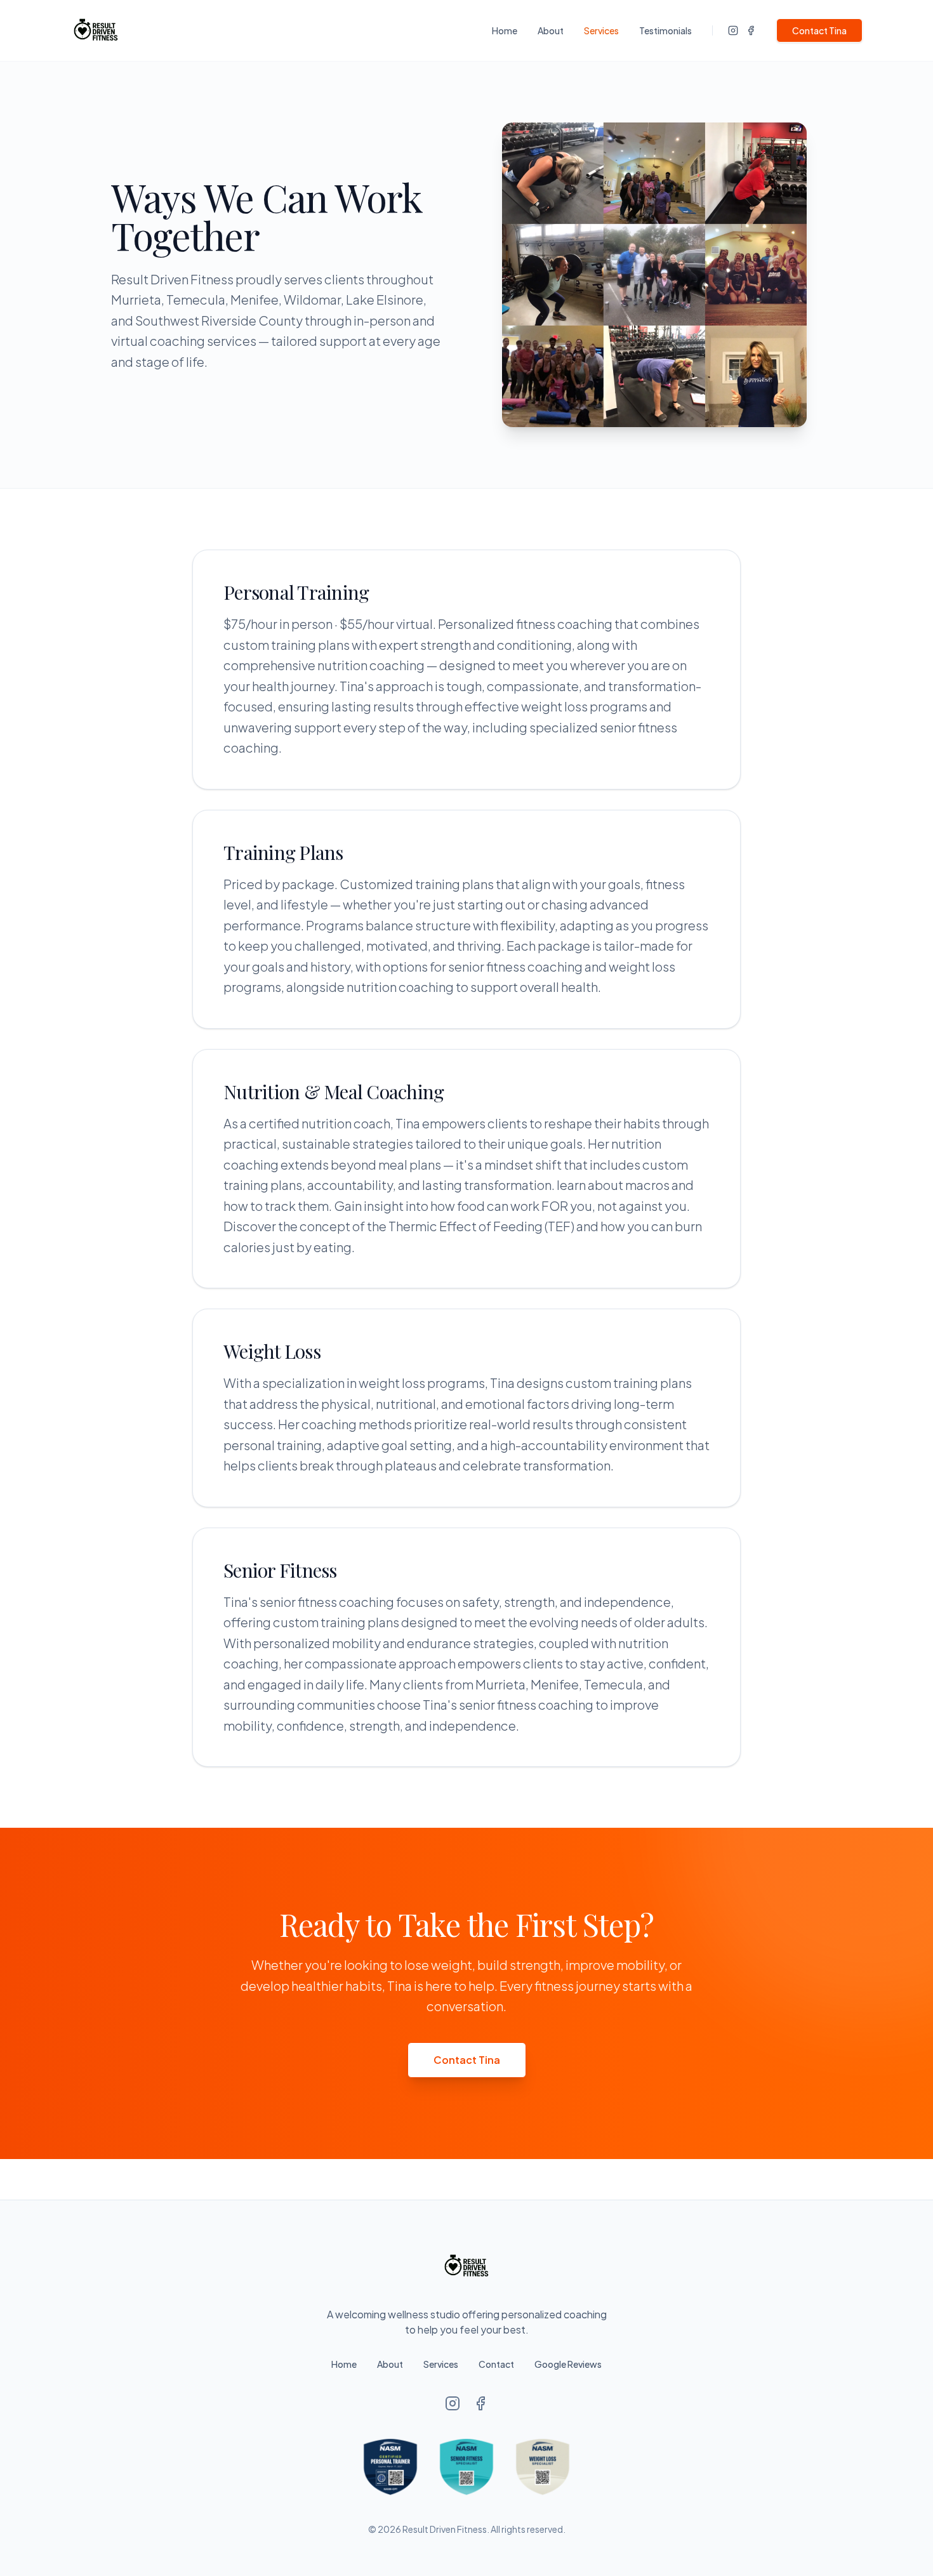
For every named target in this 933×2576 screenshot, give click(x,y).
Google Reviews (568, 2364)
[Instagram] (733, 30)
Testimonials (665, 30)
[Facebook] (751, 30)
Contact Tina (819, 30)
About (551, 30)
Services (601, 30)
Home (505, 30)
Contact (496, 2364)
